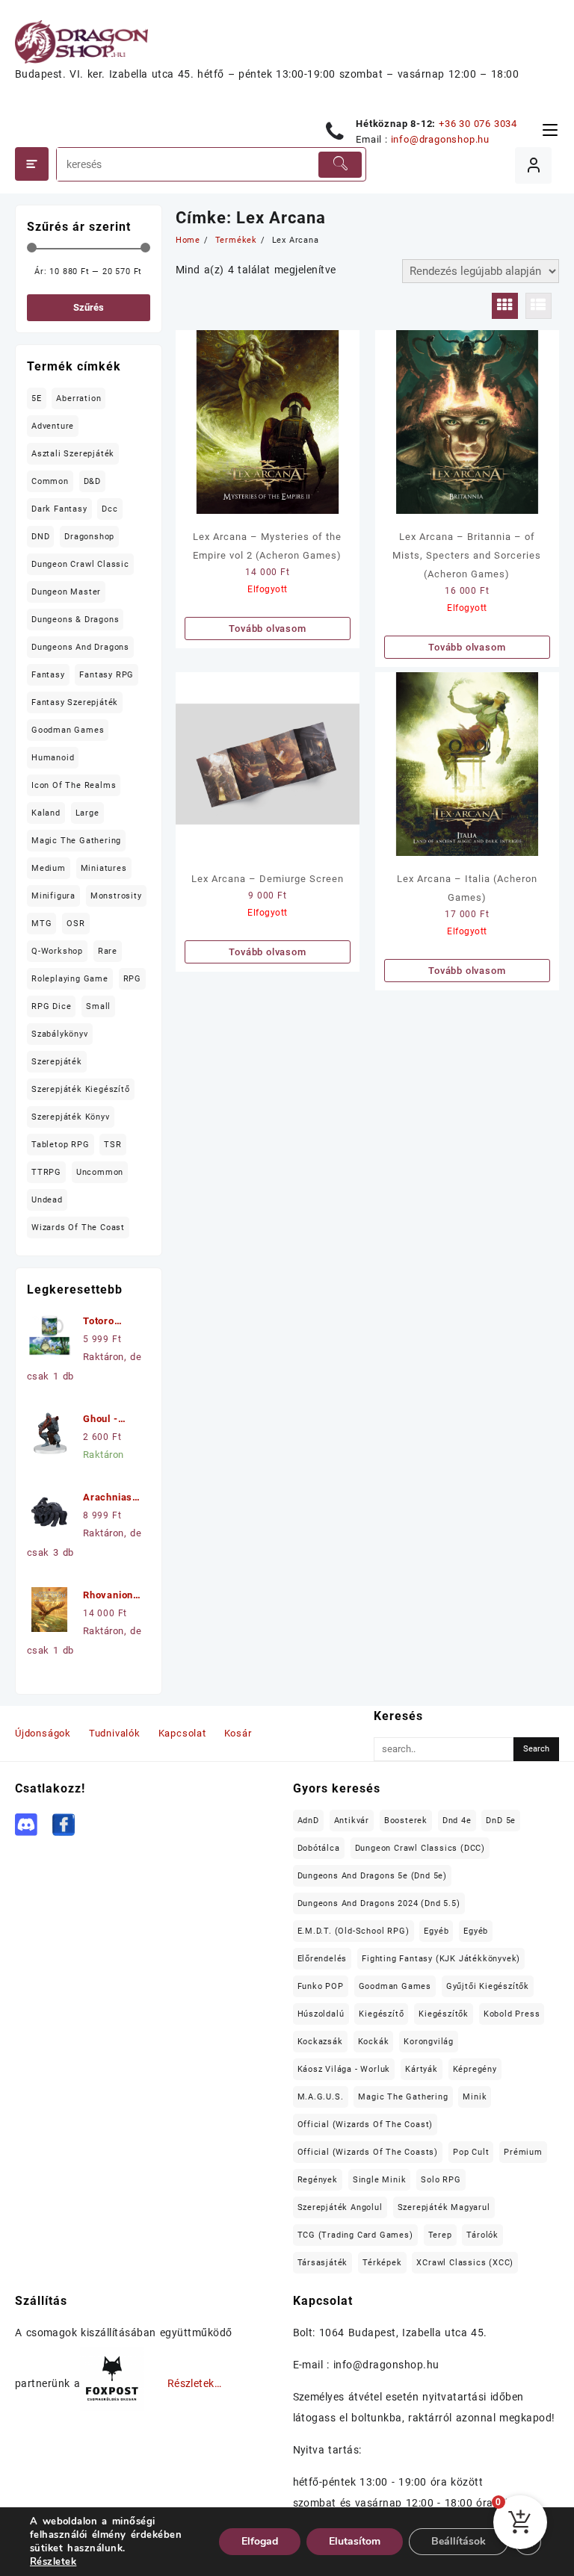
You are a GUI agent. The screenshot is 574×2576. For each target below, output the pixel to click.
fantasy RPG (107, 675)
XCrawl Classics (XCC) (465, 2263)
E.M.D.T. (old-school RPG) (354, 1931)
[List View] (538, 306)
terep (440, 2235)
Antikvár (352, 1821)
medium (49, 868)
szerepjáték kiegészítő (81, 1089)
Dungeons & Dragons (75, 620)
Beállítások (459, 2541)
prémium (523, 2152)
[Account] (533, 165)
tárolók (482, 2235)
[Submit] (340, 165)
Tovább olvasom (267, 629)
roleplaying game (70, 979)
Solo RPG (441, 2180)
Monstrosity (116, 896)
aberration (78, 398)
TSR (112, 1145)
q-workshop (57, 951)
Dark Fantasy (59, 509)
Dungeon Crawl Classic (80, 564)
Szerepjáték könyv (71, 1117)
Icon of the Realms (74, 785)
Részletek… (195, 2384)
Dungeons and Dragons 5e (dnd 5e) (373, 1876)
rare (108, 951)
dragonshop (89, 537)
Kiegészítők (444, 2014)
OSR (75, 924)
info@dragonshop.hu (440, 139)
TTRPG (46, 1172)
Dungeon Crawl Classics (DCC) (420, 1848)
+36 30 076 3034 (478, 124)
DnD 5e (501, 1821)
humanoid (53, 758)
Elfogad (260, 2541)
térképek (382, 2263)
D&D (92, 481)
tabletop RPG (61, 1145)
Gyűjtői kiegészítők (488, 1986)
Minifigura (53, 896)
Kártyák (422, 2069)
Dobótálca (319, 1848)
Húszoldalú (321, 2014)
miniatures (104, 868)
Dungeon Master (66, 592)
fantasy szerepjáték (75, 702)
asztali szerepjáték (73, 454)
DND (40, 537)
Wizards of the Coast (78, 1228)
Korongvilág (429, 2042)
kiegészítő (381, 2014)
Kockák (374, 2042)
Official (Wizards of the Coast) (365, 2125)
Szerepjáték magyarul (444, 2207)
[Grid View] (505, 306)
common (50, 481)
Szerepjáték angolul (340, 2207)
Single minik (380, 2180)
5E (37, 398)
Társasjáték (323, 2263)
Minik (475, 2097)
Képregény (475, 2069)
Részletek (53, 2562)
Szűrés (89, 307)
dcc (109, 509)
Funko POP (321, 1986)
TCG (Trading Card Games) (355, 2235)
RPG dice (51, 1006)
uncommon (100, 1172)
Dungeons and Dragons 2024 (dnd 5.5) (379, 1903)
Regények (318, 2180)
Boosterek (406, 1821)
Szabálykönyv (60, 1034)
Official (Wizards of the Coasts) (368, 2152)
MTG (41, 924)
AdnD (308, 1821)
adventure (53, 426)
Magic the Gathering (76, 841)
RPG (132, 979)
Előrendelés (323, 1959)
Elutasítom (355, 2541)
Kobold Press (512, 2014)
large (87, 813)
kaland (46, 813)
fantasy (48, 675)
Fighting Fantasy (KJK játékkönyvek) (441, 1959)
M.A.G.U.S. (321, 2097)
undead (47, 1200)
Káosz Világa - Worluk (344, 2069)
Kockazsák (320, 2042)
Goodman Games (68, 730)
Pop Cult (471, 2152)
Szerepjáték (57, 1062)
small (98, 1006)
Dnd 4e (457, 1821)
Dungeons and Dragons (80, 647)
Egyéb (436, 1931)
